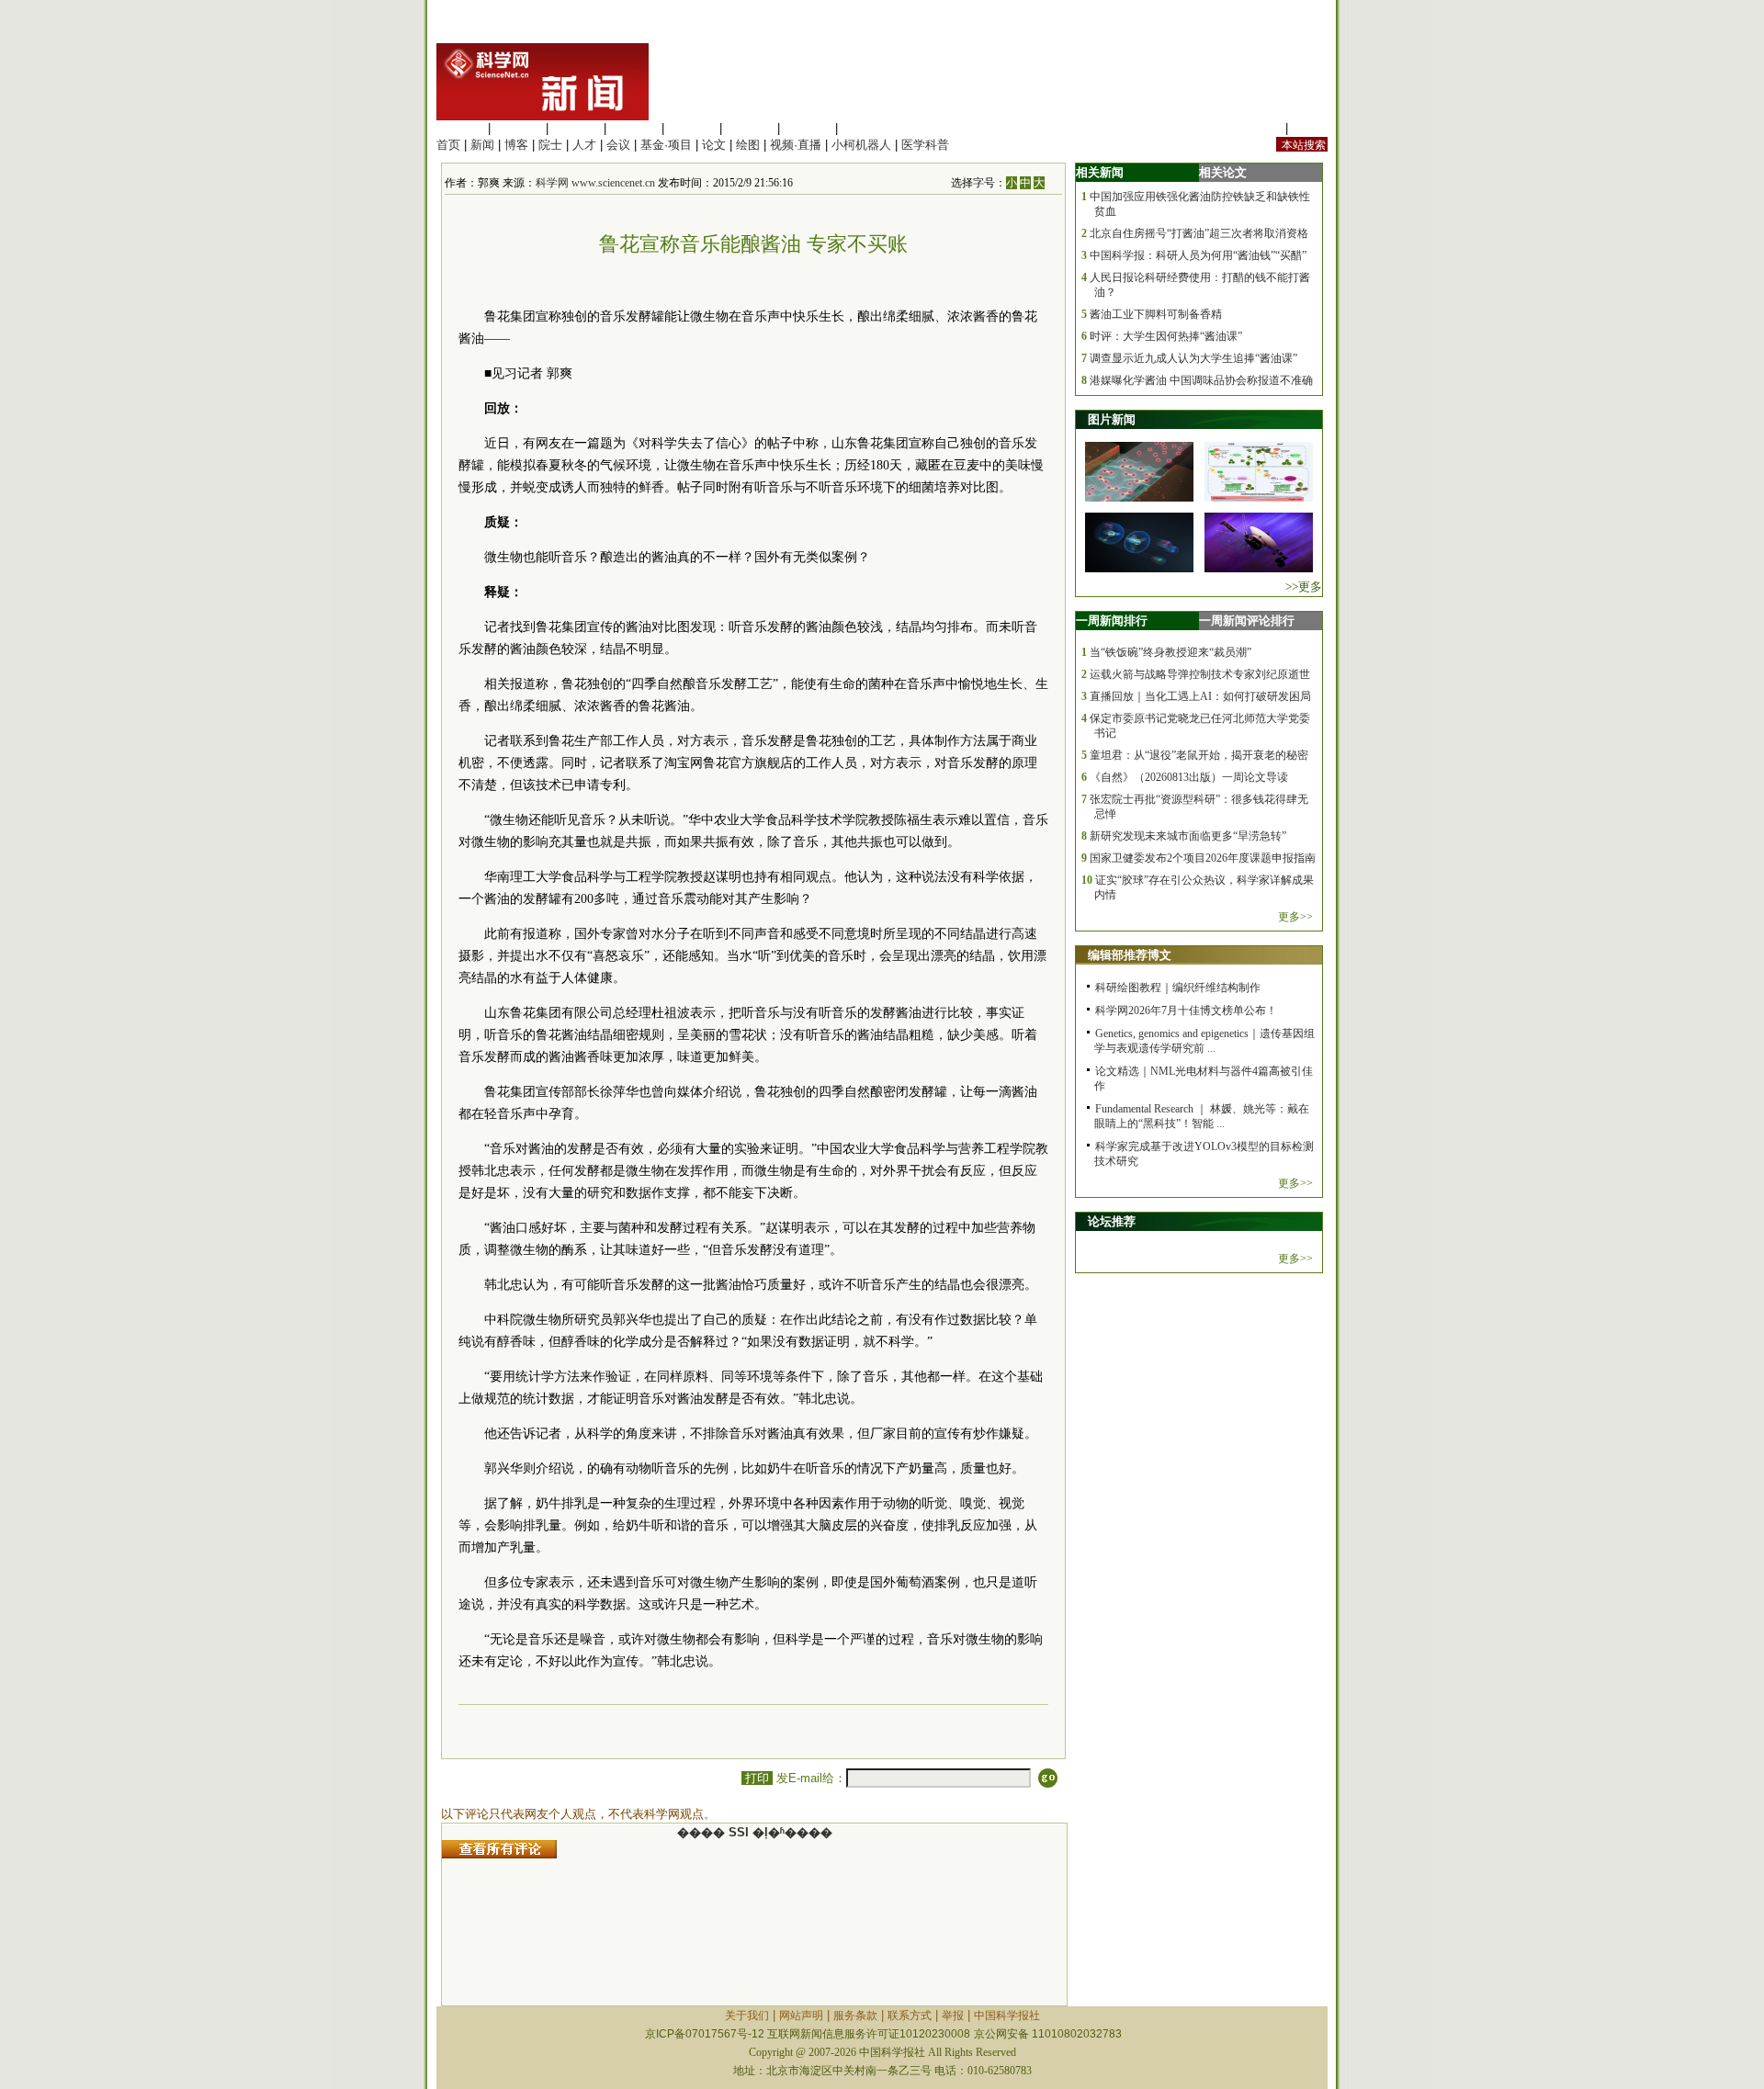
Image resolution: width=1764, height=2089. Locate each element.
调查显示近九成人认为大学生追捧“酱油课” (1193, 358)
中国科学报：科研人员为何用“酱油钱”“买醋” (1198, 255)
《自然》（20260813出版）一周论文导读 (1189, 777)
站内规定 (1258, 128)
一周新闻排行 (1112, 621)
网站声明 (801, 2016)
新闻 (482, 145)
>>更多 (1304, 587)
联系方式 (910, 2016)
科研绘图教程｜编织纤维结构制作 (1178, 988)
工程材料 (634, 128)
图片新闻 (1112, 419)
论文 (714, 145)
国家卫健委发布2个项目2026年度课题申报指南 (1203, 858)
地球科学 (750, 128)
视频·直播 (796, 145)
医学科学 (518, 128)
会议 (618, 145)
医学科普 (925, 145)
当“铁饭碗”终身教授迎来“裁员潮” (1170, 652)
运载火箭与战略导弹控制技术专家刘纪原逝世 (1200, 674)
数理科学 (808, 128)
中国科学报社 (1007, 2016)
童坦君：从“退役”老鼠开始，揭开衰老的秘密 (1199, 755)
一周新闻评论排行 (1247, 621)
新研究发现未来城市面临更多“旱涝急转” (1188, 836)
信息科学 (692, 128)
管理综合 (865, 128)
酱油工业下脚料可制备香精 (1156, 314)
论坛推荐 (1112, 1221)
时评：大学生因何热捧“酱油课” (1166, 336)
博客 (516, 145)
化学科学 (576, 128)
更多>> (1295, 917)
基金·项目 (666, 145)
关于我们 (747, 2016)
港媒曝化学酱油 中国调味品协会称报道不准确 (1201, 380)
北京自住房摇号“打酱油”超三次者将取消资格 (1199, 233)
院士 (550, 145)
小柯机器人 (861, 145)
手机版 (1310, 128)
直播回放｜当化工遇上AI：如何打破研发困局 (1200, 696)
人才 (584, 145)
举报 (953, 2016)
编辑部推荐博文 (1130, 955)
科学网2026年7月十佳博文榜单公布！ (1186, 1011)
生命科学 (460, 128)
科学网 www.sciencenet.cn (595, 183)
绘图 (748, 145)
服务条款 (855, 2016)
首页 (448, 145)
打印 (757, 1778)
